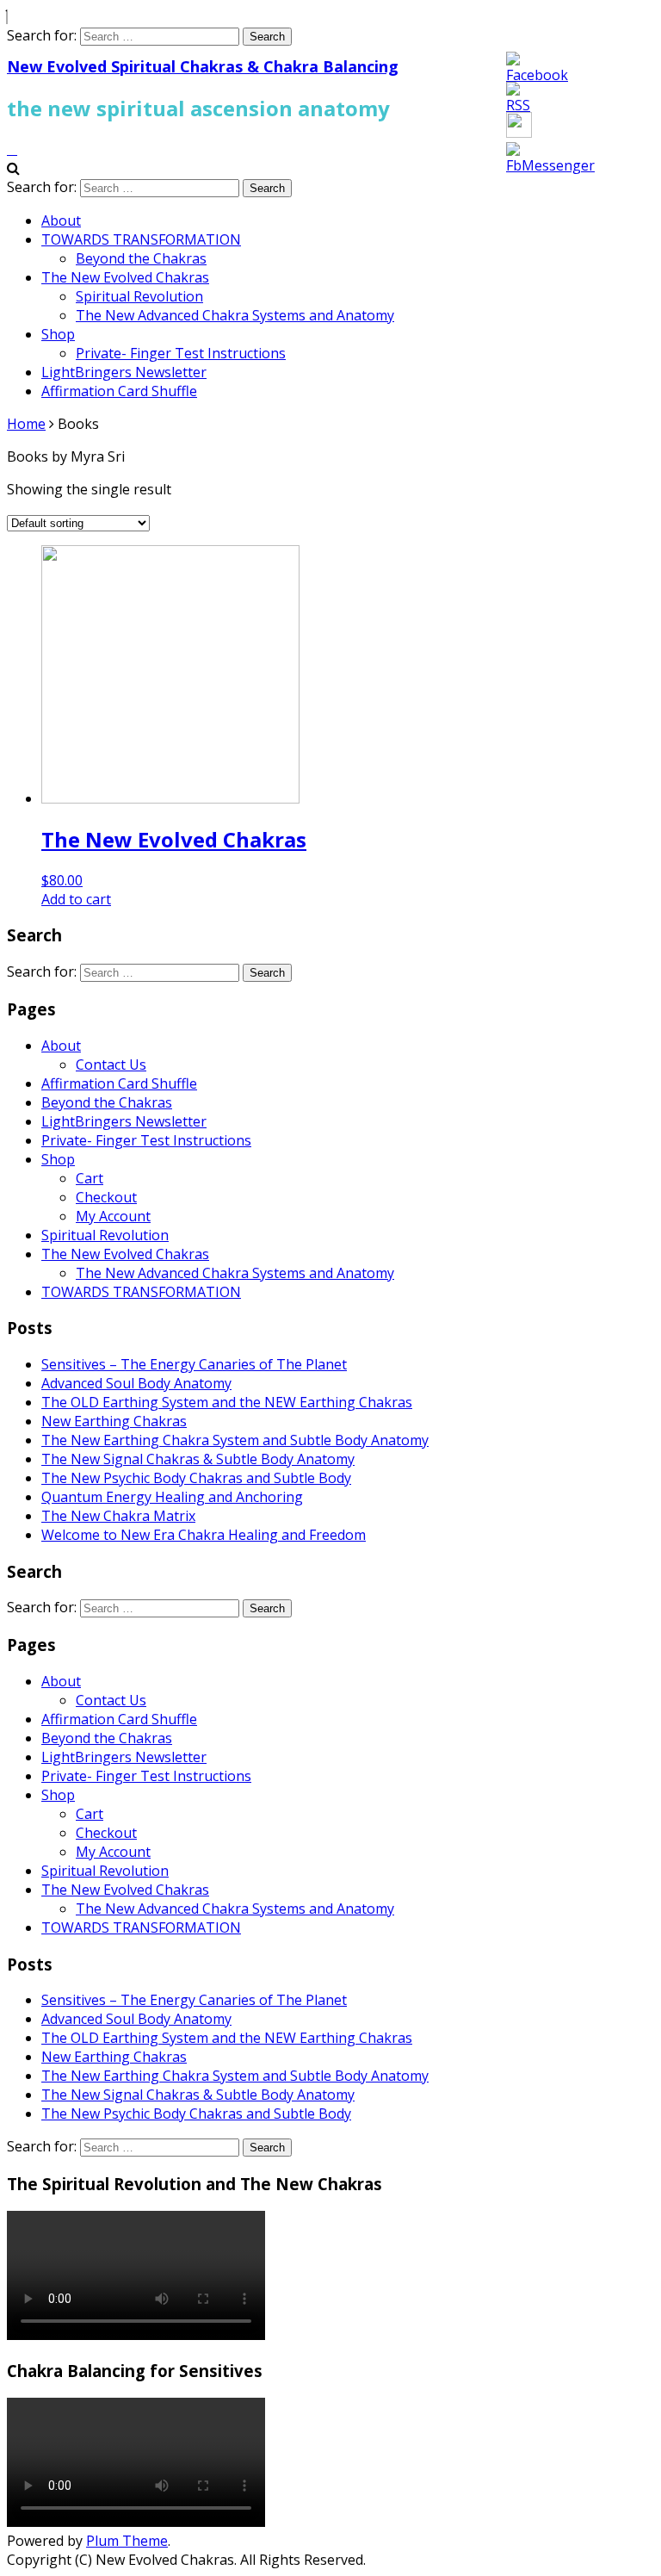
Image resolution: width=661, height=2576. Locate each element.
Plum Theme (127, 2541)
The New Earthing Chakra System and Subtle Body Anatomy (235, 1440)
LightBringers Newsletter (124, 372)
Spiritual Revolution (139, 296)
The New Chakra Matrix (118, 1516)
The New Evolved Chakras (125, 277)
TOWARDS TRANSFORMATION (141, 239)
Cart (90, 1178)
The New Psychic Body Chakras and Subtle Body (196, 1478)
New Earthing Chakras (114, 1421)
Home (26, 424)
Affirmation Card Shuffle (119, 391)
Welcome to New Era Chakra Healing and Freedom (204, 1535)
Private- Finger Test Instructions (181, 353)
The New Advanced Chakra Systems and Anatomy (235, 315)
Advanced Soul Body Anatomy (136, 1383)
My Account (113, 1216)
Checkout (106, 1197)
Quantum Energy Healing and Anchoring (172, 1497)
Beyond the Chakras (141, 258)
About (61, 220)
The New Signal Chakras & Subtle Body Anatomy (198, 1459)
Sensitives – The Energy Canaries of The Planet (194, 1364)
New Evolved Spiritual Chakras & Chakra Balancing (203, 66)
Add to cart (76, 899)
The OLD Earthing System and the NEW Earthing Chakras (227, 1402)
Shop (58, 334)
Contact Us (111, 1065)
